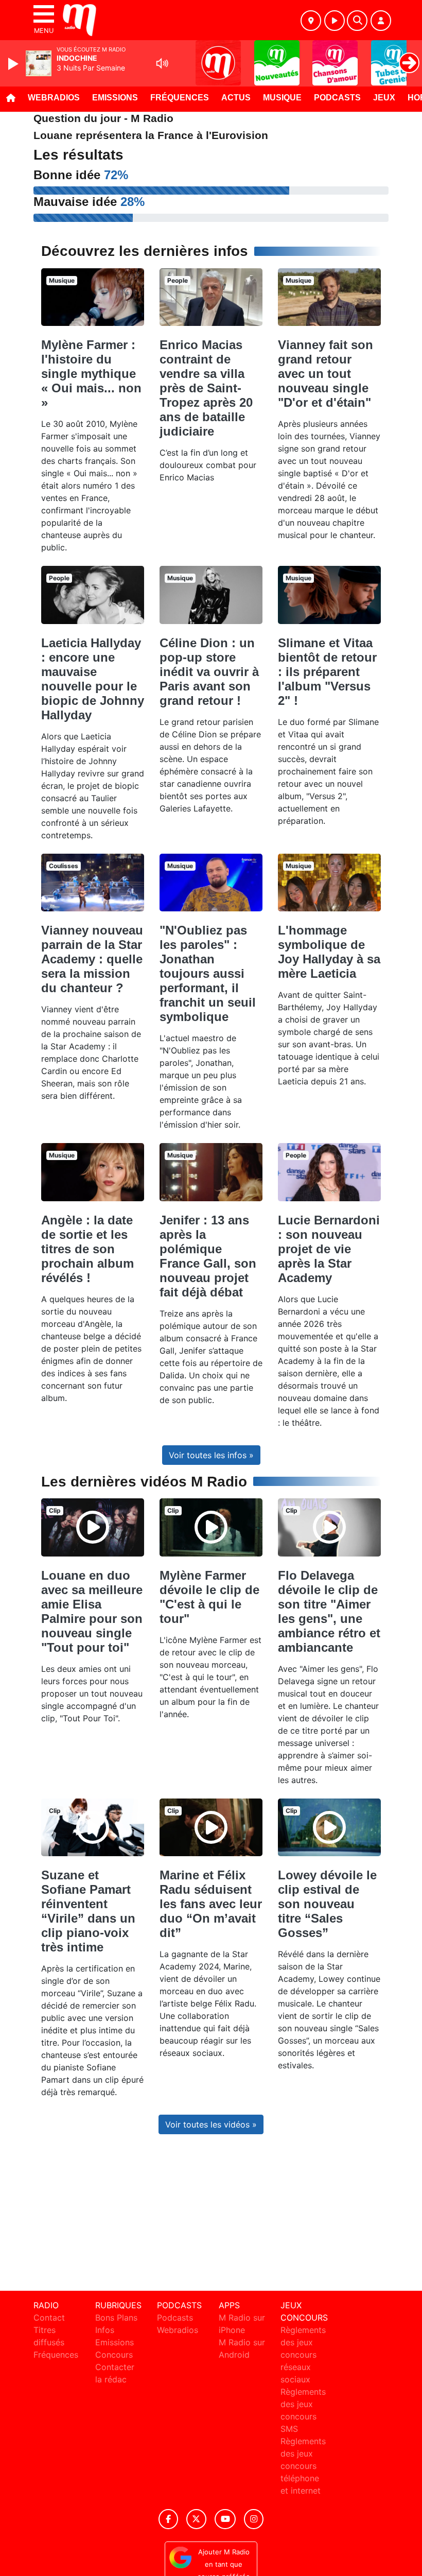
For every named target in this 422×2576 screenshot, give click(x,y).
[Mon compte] (381, 21)
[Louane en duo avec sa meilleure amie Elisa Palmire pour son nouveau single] (93, 1527)
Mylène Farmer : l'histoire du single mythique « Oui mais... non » (91, 374)
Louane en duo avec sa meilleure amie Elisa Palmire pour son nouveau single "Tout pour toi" (92, 1611)
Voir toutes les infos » (211, 1455)
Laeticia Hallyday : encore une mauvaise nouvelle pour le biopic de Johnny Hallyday (93, 679)
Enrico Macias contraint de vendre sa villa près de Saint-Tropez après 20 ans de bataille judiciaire (206, 388)
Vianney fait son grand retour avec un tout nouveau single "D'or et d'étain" (326, 374)
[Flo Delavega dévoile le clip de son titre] (329, 1527)
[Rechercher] (357, 21)
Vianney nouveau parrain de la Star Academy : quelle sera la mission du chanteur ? (92, 959)
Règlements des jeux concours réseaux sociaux (303, 2355)
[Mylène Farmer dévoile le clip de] (211, 1527)
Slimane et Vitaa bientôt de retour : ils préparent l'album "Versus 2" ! (327, 672)
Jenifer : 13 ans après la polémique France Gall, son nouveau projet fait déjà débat (208, 1256)
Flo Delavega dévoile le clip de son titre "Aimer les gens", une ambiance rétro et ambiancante (329, 1611)
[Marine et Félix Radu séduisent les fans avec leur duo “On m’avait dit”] (211, 1827)
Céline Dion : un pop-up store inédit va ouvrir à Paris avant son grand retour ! (209, 672)
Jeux (384, 98)
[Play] (14, 64)
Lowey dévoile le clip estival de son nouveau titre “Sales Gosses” (327, 1904)
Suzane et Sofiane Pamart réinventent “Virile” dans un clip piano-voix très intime (88, 1911)
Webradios (54, 98)
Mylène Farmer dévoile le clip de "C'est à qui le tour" (209, 1597)
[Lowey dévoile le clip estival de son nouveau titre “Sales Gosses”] (329, 1827)
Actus (236, 98)
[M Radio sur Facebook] (168, 2519)
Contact (49, 2318)
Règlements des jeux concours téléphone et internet (303, 2466)
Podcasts (337, 98)
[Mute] (162, 63)
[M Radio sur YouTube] (225, 2519)
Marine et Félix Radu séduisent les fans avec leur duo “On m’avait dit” (211, 1904)
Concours (114, 2355)
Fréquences (180, 98)
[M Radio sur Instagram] (254, 2519)
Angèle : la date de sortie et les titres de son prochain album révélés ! (87, 1249)
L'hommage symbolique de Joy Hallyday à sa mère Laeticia (329, 952)
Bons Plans (116, 2318)
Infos (105, 2330)
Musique (282, 98)
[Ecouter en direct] (335, 21)
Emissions (115, 98)
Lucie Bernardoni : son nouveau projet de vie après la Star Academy (329, 1249)
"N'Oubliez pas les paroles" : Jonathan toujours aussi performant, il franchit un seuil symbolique (208, 973)
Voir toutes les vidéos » (211, 2124)
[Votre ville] (311, 21)
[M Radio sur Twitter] (196, 2519)
